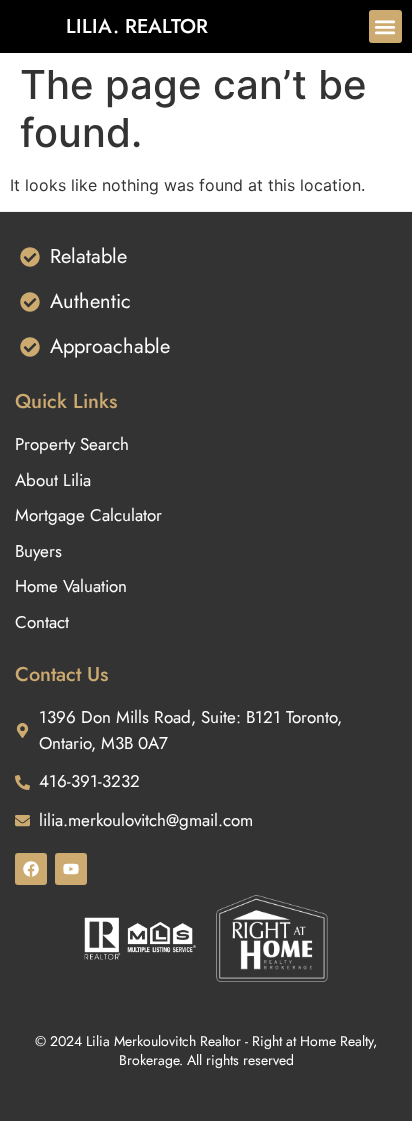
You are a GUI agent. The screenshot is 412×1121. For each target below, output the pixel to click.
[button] (385, 26)
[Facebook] (31, 869)
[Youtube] (71, 869)
